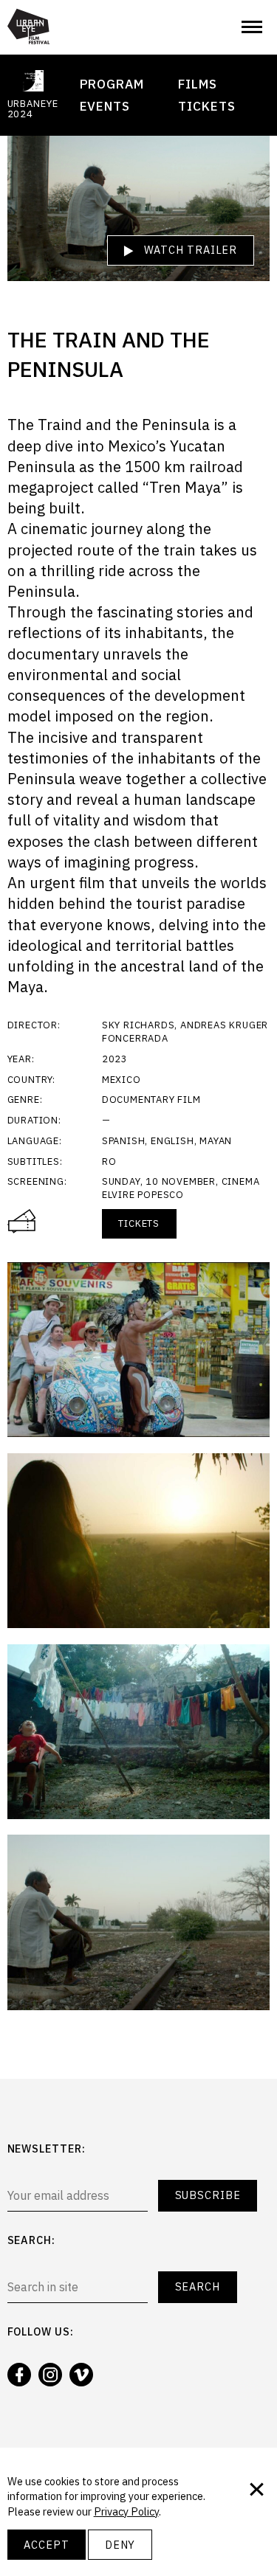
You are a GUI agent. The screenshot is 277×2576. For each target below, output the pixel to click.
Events (105, 106)
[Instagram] (50, 2375)
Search (198, 2286)
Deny (120, 2545)
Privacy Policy (126, 2511)
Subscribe (208, 2195)
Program (112, 84)
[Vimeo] (81, 2375)
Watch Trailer (189, 250)
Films (198, 84)
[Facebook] (19, 2375)
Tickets (206, 106)
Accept (46, 2545)
